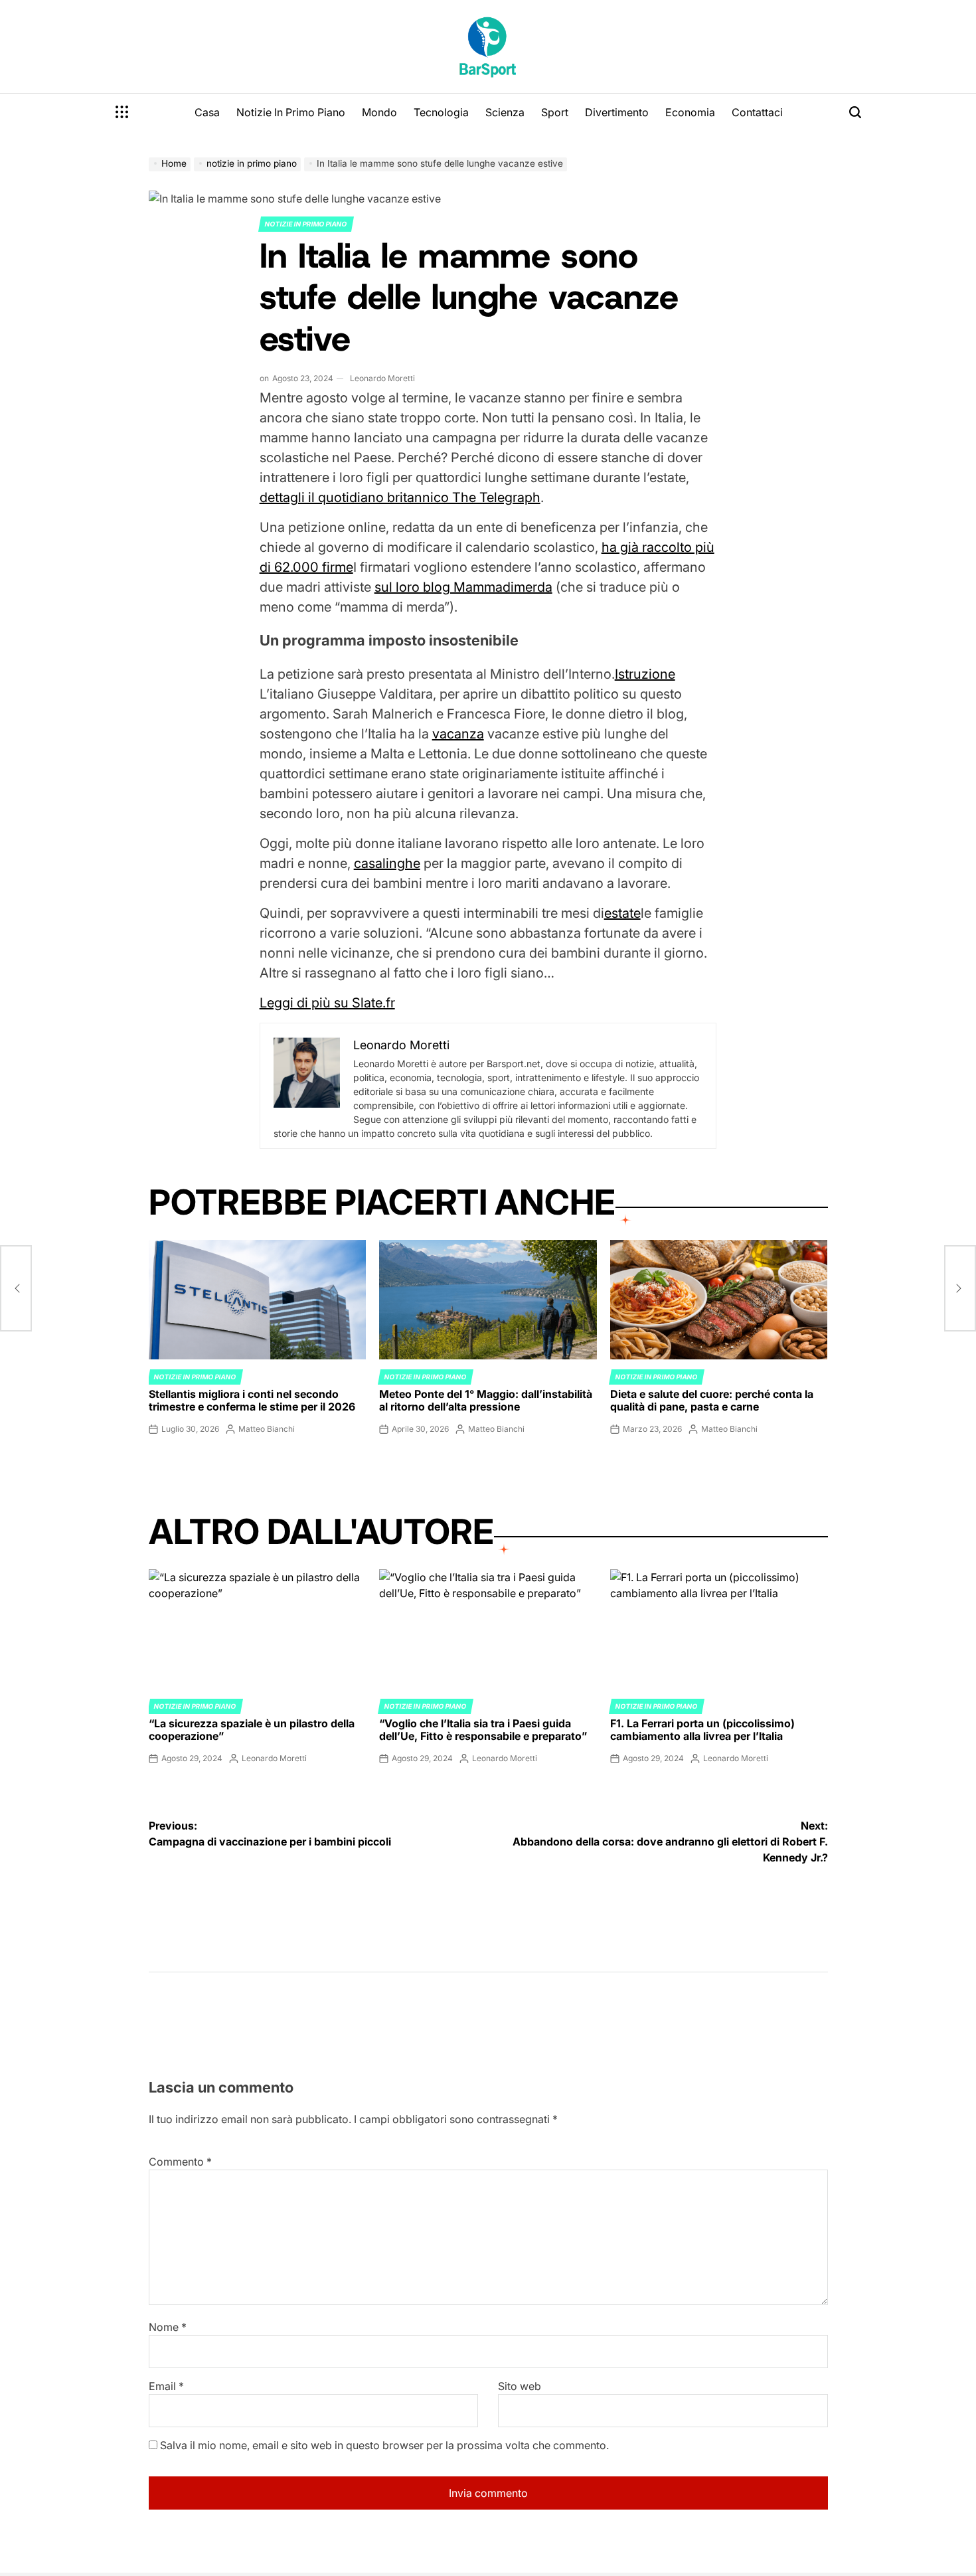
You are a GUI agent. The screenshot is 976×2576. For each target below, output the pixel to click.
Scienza (505, 112)
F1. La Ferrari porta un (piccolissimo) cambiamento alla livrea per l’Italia (702, 1730)
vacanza (458, 734)
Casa (207, 112)
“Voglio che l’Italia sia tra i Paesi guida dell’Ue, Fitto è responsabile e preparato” (483, 1730)
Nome (168, 2327)
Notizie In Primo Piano (291, 112)
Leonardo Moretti (382, 378)
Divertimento (617, 112)
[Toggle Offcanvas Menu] (122, 112)
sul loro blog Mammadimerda (463, 587)
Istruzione (645, 674)
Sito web (520, 2386)
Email (166, 2386)
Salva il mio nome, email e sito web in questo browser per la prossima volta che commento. (384, 2445)
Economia (690, 112)
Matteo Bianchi (267, 1429)
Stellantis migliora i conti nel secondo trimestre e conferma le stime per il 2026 (252, 1400)
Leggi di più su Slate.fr (327, 1003)
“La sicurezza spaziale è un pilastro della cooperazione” (252, 1730)
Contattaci (757, 112)
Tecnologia (441, 112)
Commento (180, 2162)
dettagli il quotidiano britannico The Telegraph (400, 497)
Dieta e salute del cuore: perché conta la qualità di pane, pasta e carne (712, 1400)
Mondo (379, 112)
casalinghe (387, 863)
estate (622, 913)
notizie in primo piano (306, 224)
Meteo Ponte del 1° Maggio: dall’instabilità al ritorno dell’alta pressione (486, 1400)
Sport (555, 112)
